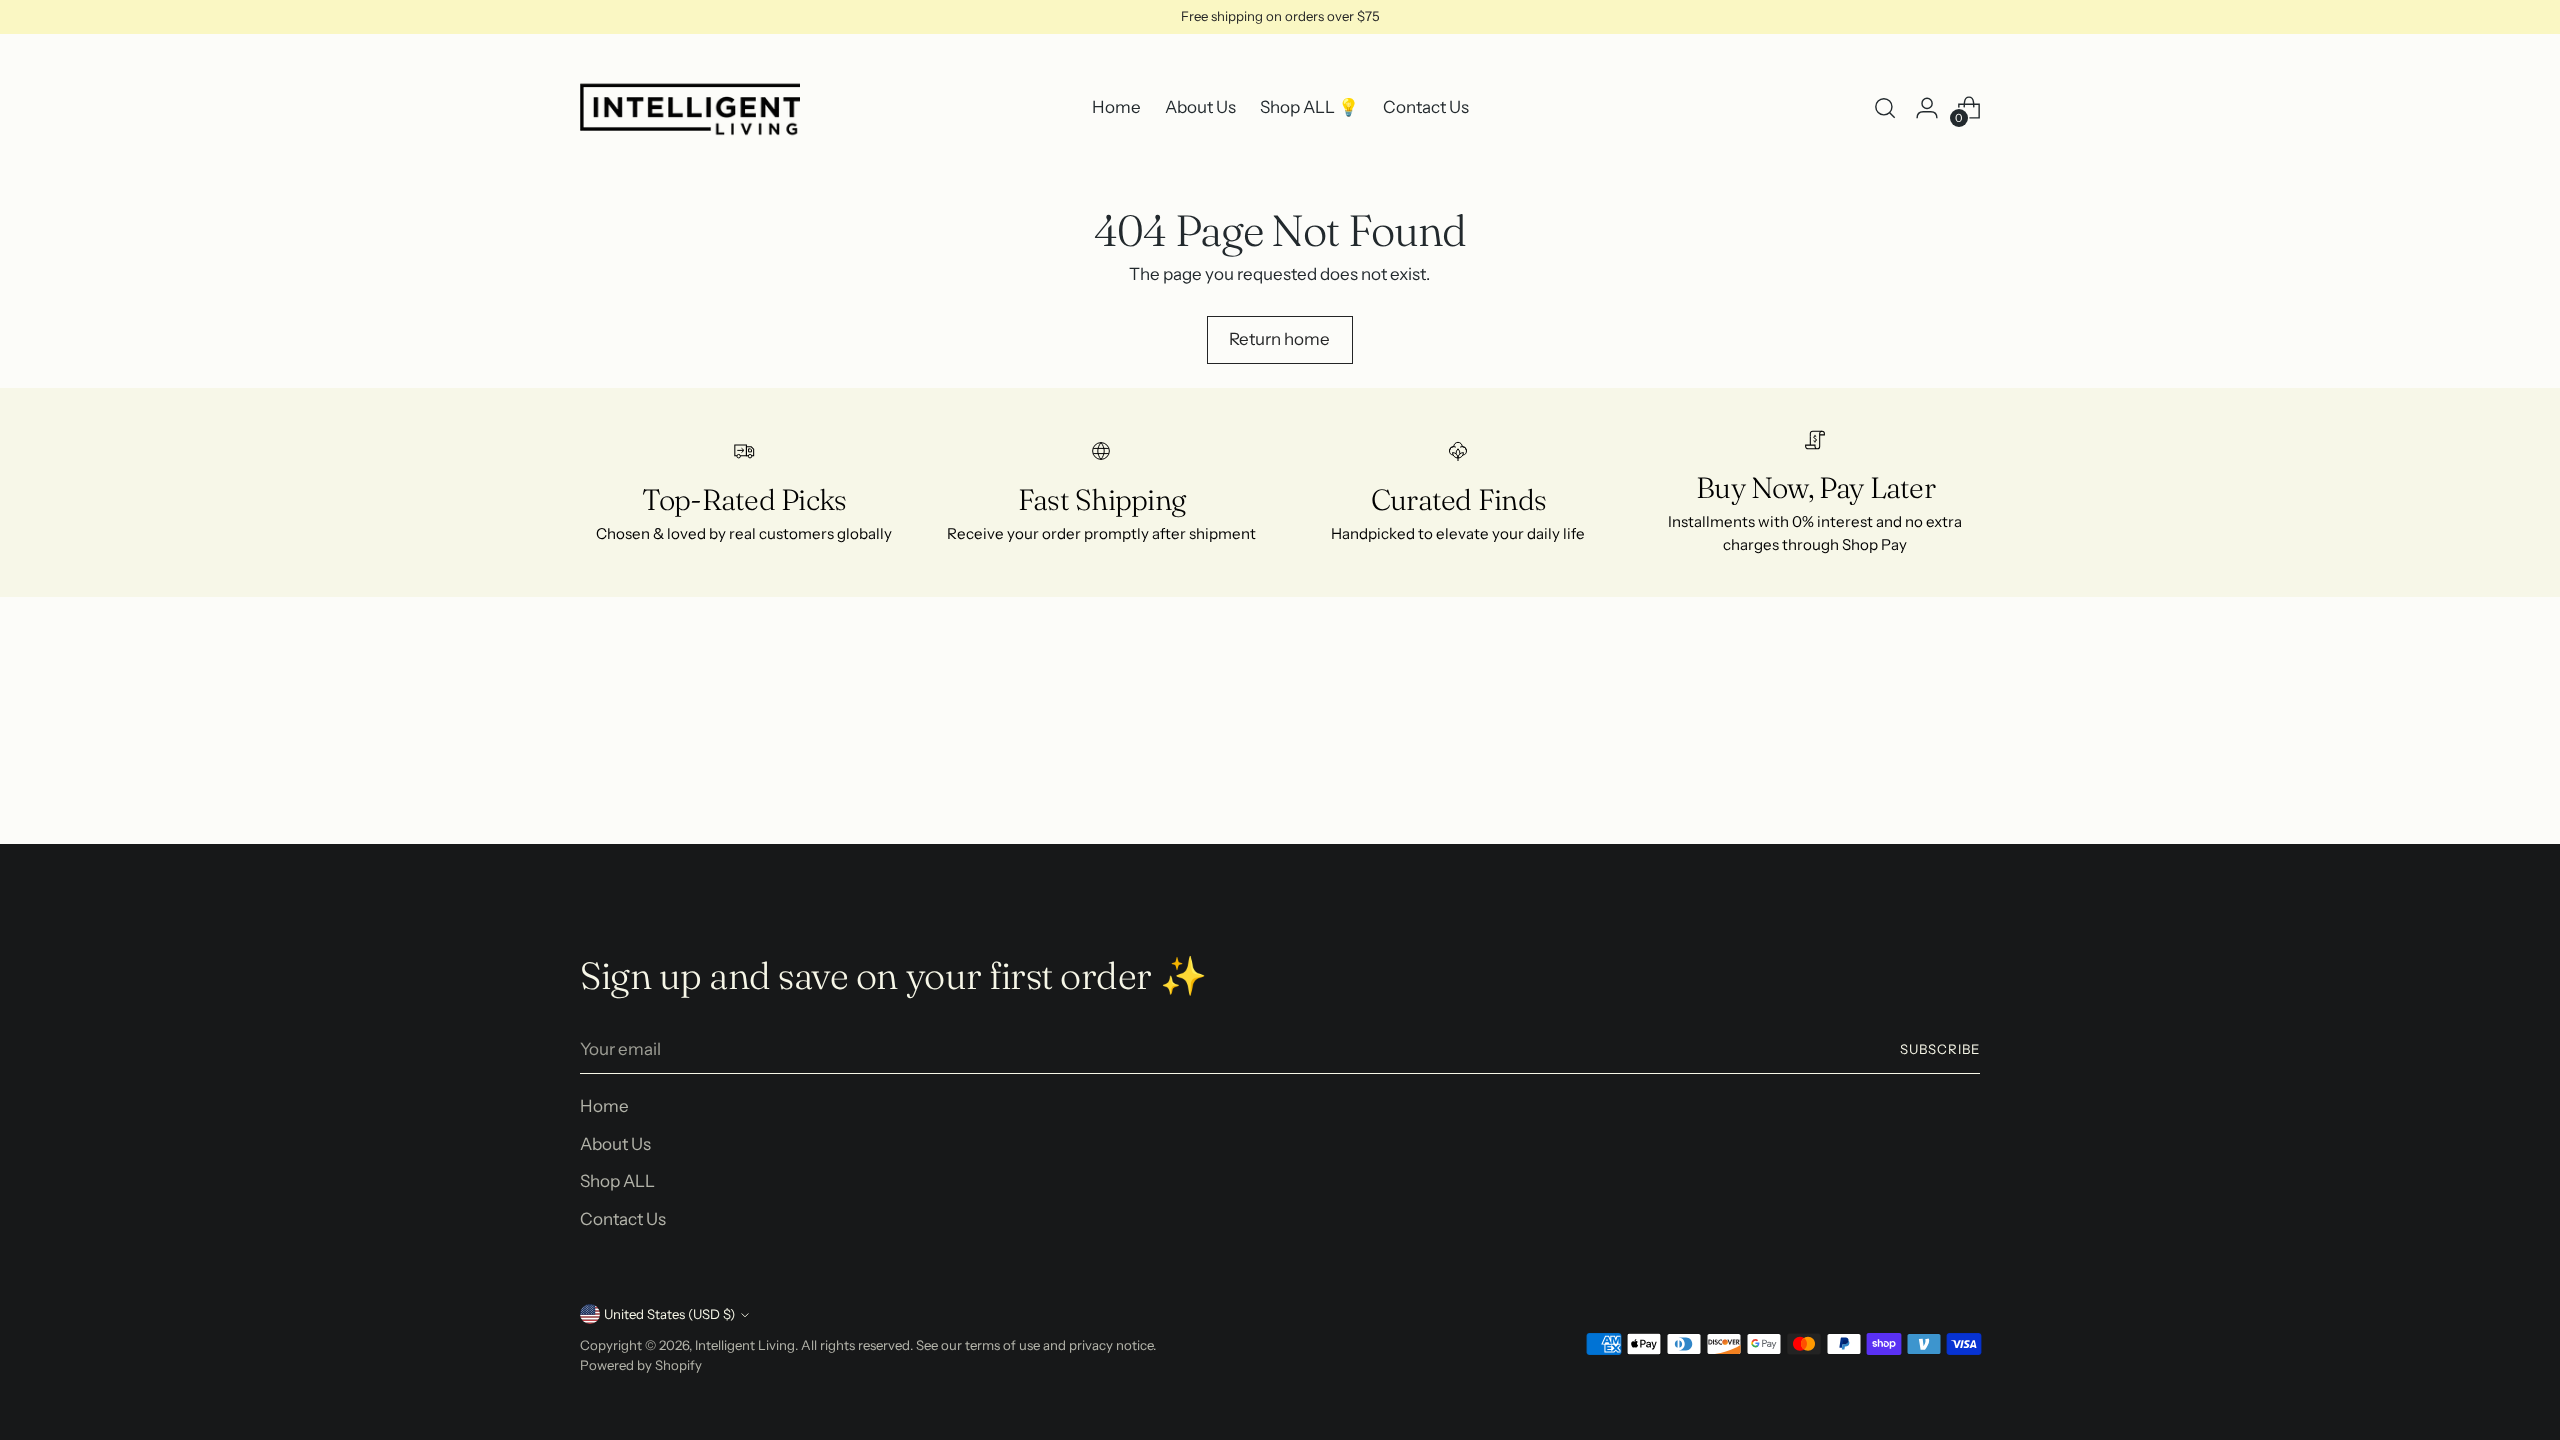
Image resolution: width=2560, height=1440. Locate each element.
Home (604, 1106)
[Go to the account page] (1927, 108)
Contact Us (623, 1219)
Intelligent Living (745, 1345)
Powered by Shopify (641, 1365)
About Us (615, 1144)
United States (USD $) (669, 1314)
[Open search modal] (1885, 108)
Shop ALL (617, 1181)
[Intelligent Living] (690, 108)
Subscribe (1940, 1049)
